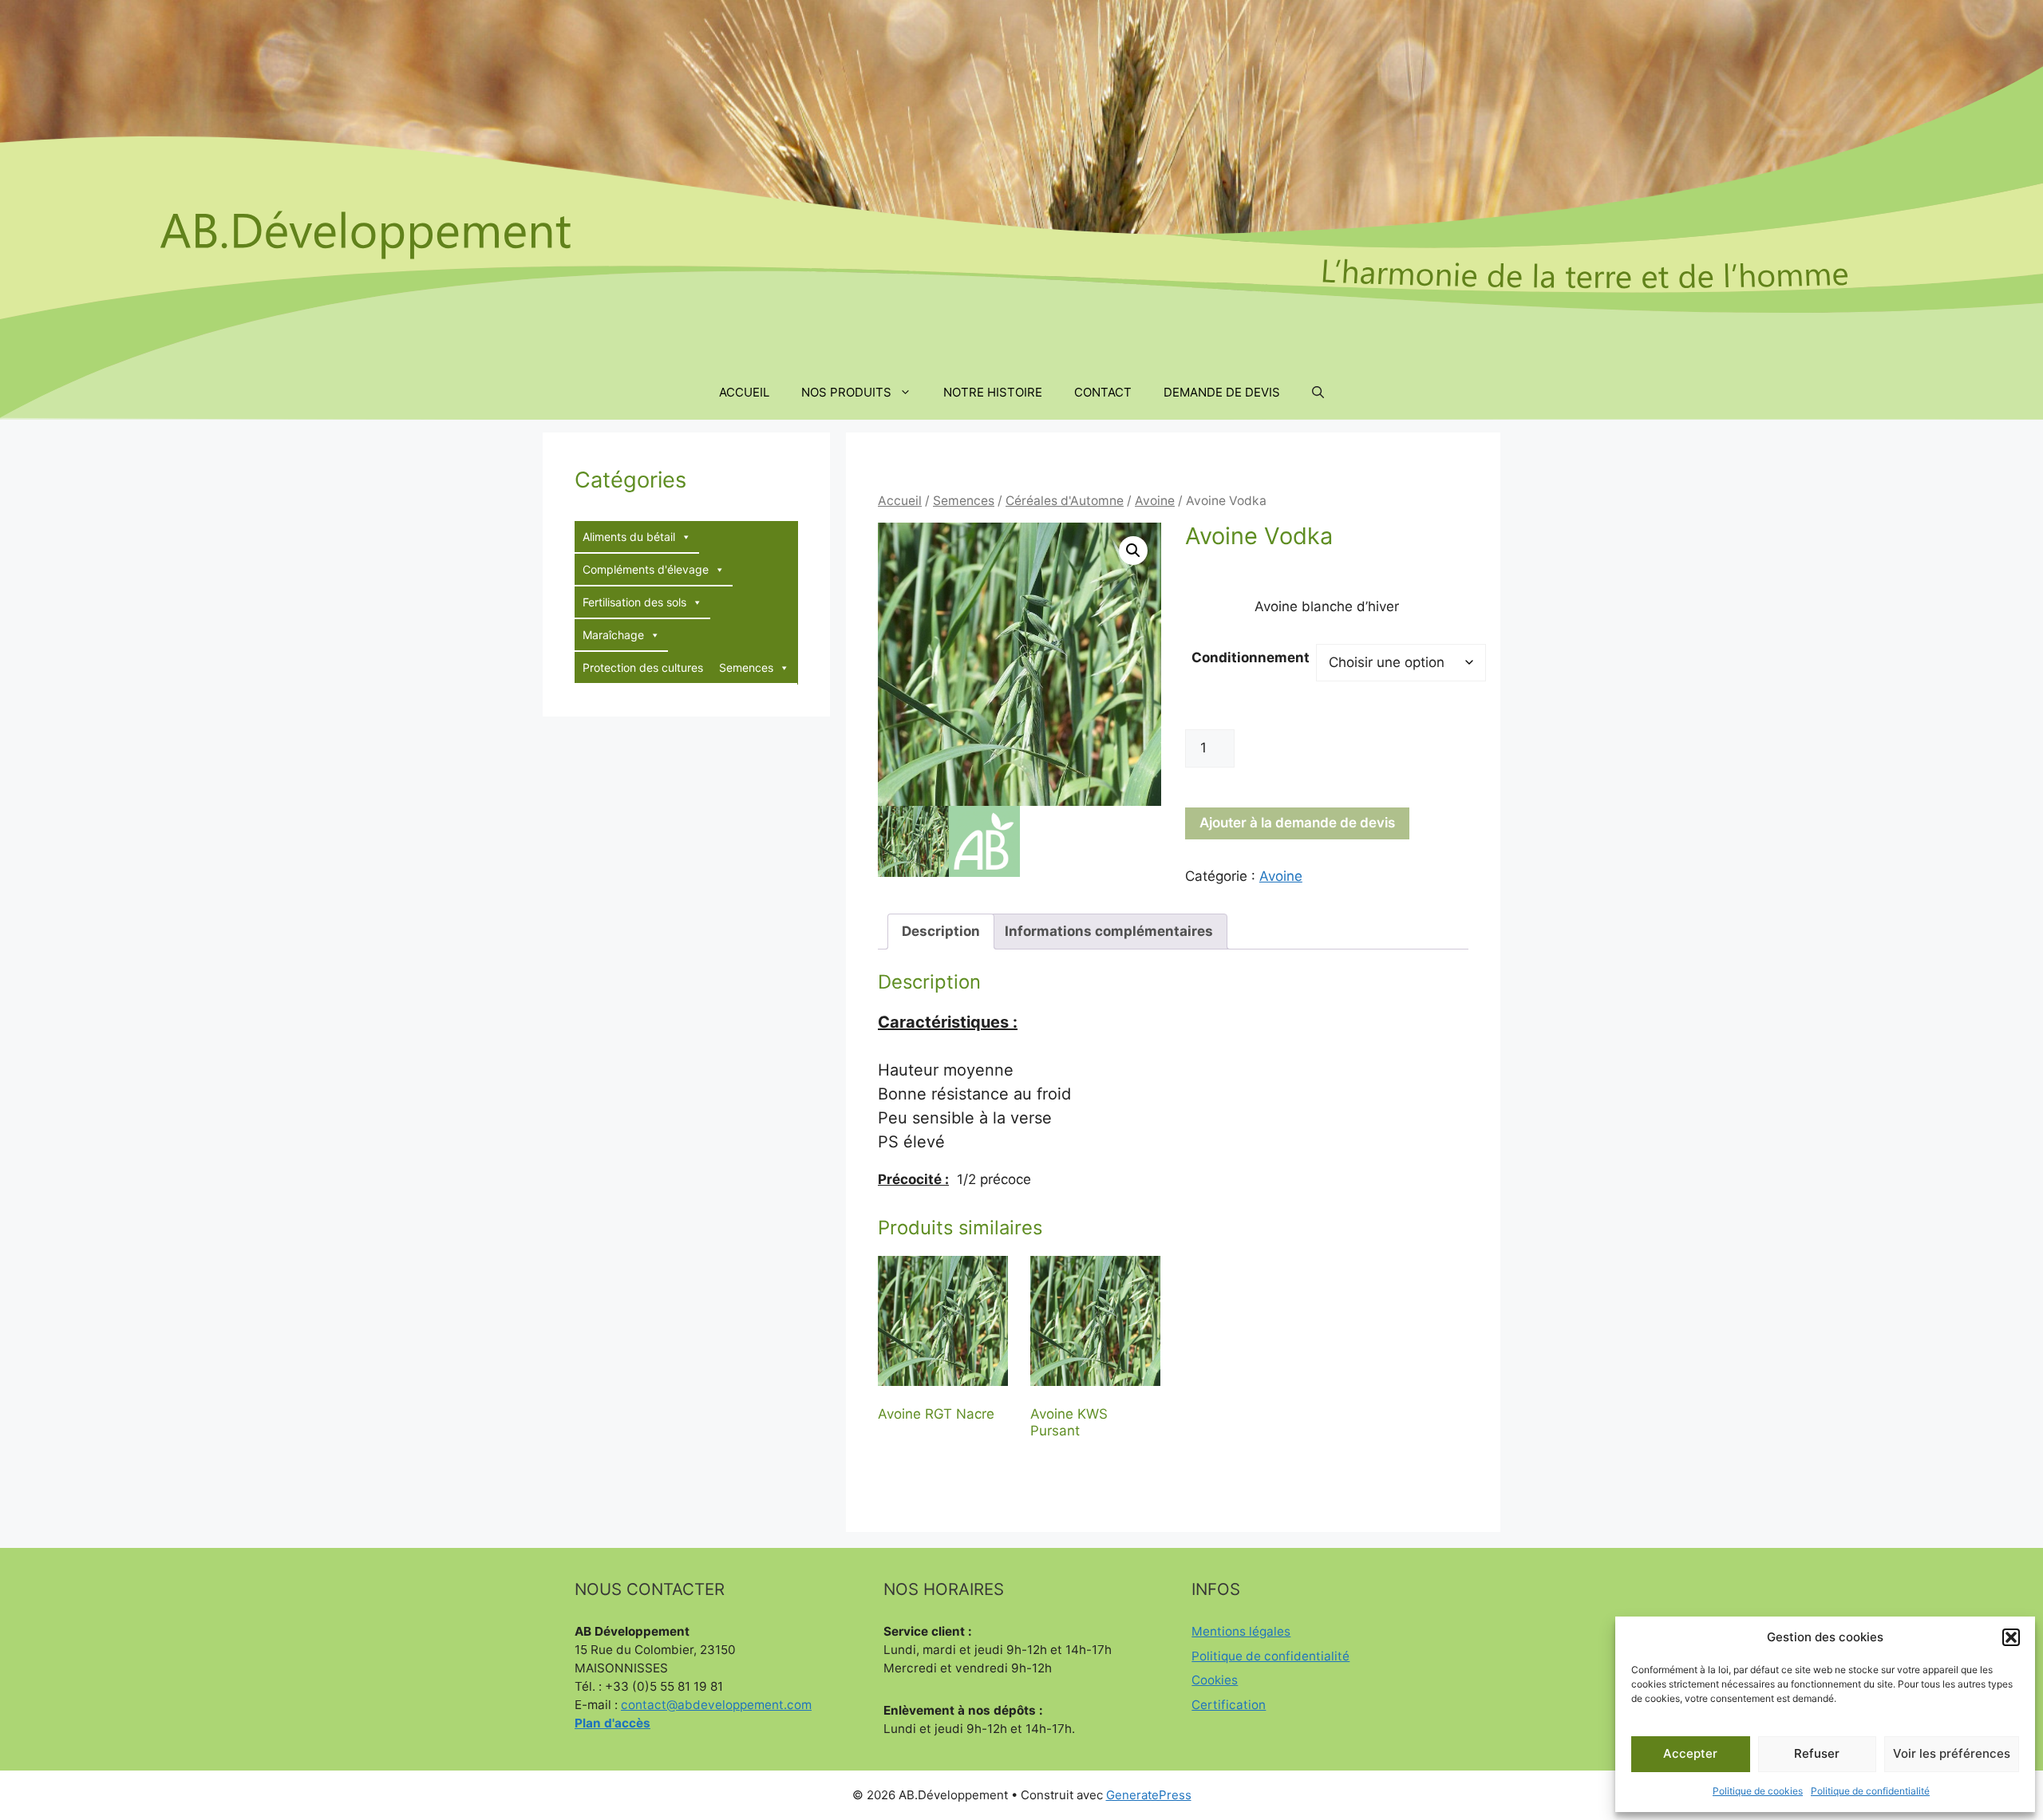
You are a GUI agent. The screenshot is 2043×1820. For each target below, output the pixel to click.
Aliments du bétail (629, 537)
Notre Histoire (993, 392)
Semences (964, 501)
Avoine (1155, 501)
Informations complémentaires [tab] (1109, 931)
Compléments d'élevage (646, 569)
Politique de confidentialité (1870, 1791)
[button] (2011, 1637)
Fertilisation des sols (634, 602)
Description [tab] (941, 931)
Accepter (1690, 1753)
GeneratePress (1149, 1795)
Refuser (1817, 1753)
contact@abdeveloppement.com (716, 1705)
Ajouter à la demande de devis (1297, 823)
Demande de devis (1222, 392)
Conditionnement (1251, 657)
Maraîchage (613, 635)
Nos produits (846, 392)
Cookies (1215, 1680)
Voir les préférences (1952, 1753)
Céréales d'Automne (1065, 501)
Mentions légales (1241, 1631)
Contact (1103, 392)
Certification (1229, 1705)
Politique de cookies (1758, 1791)
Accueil (744, 392)
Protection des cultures (643, 667)
